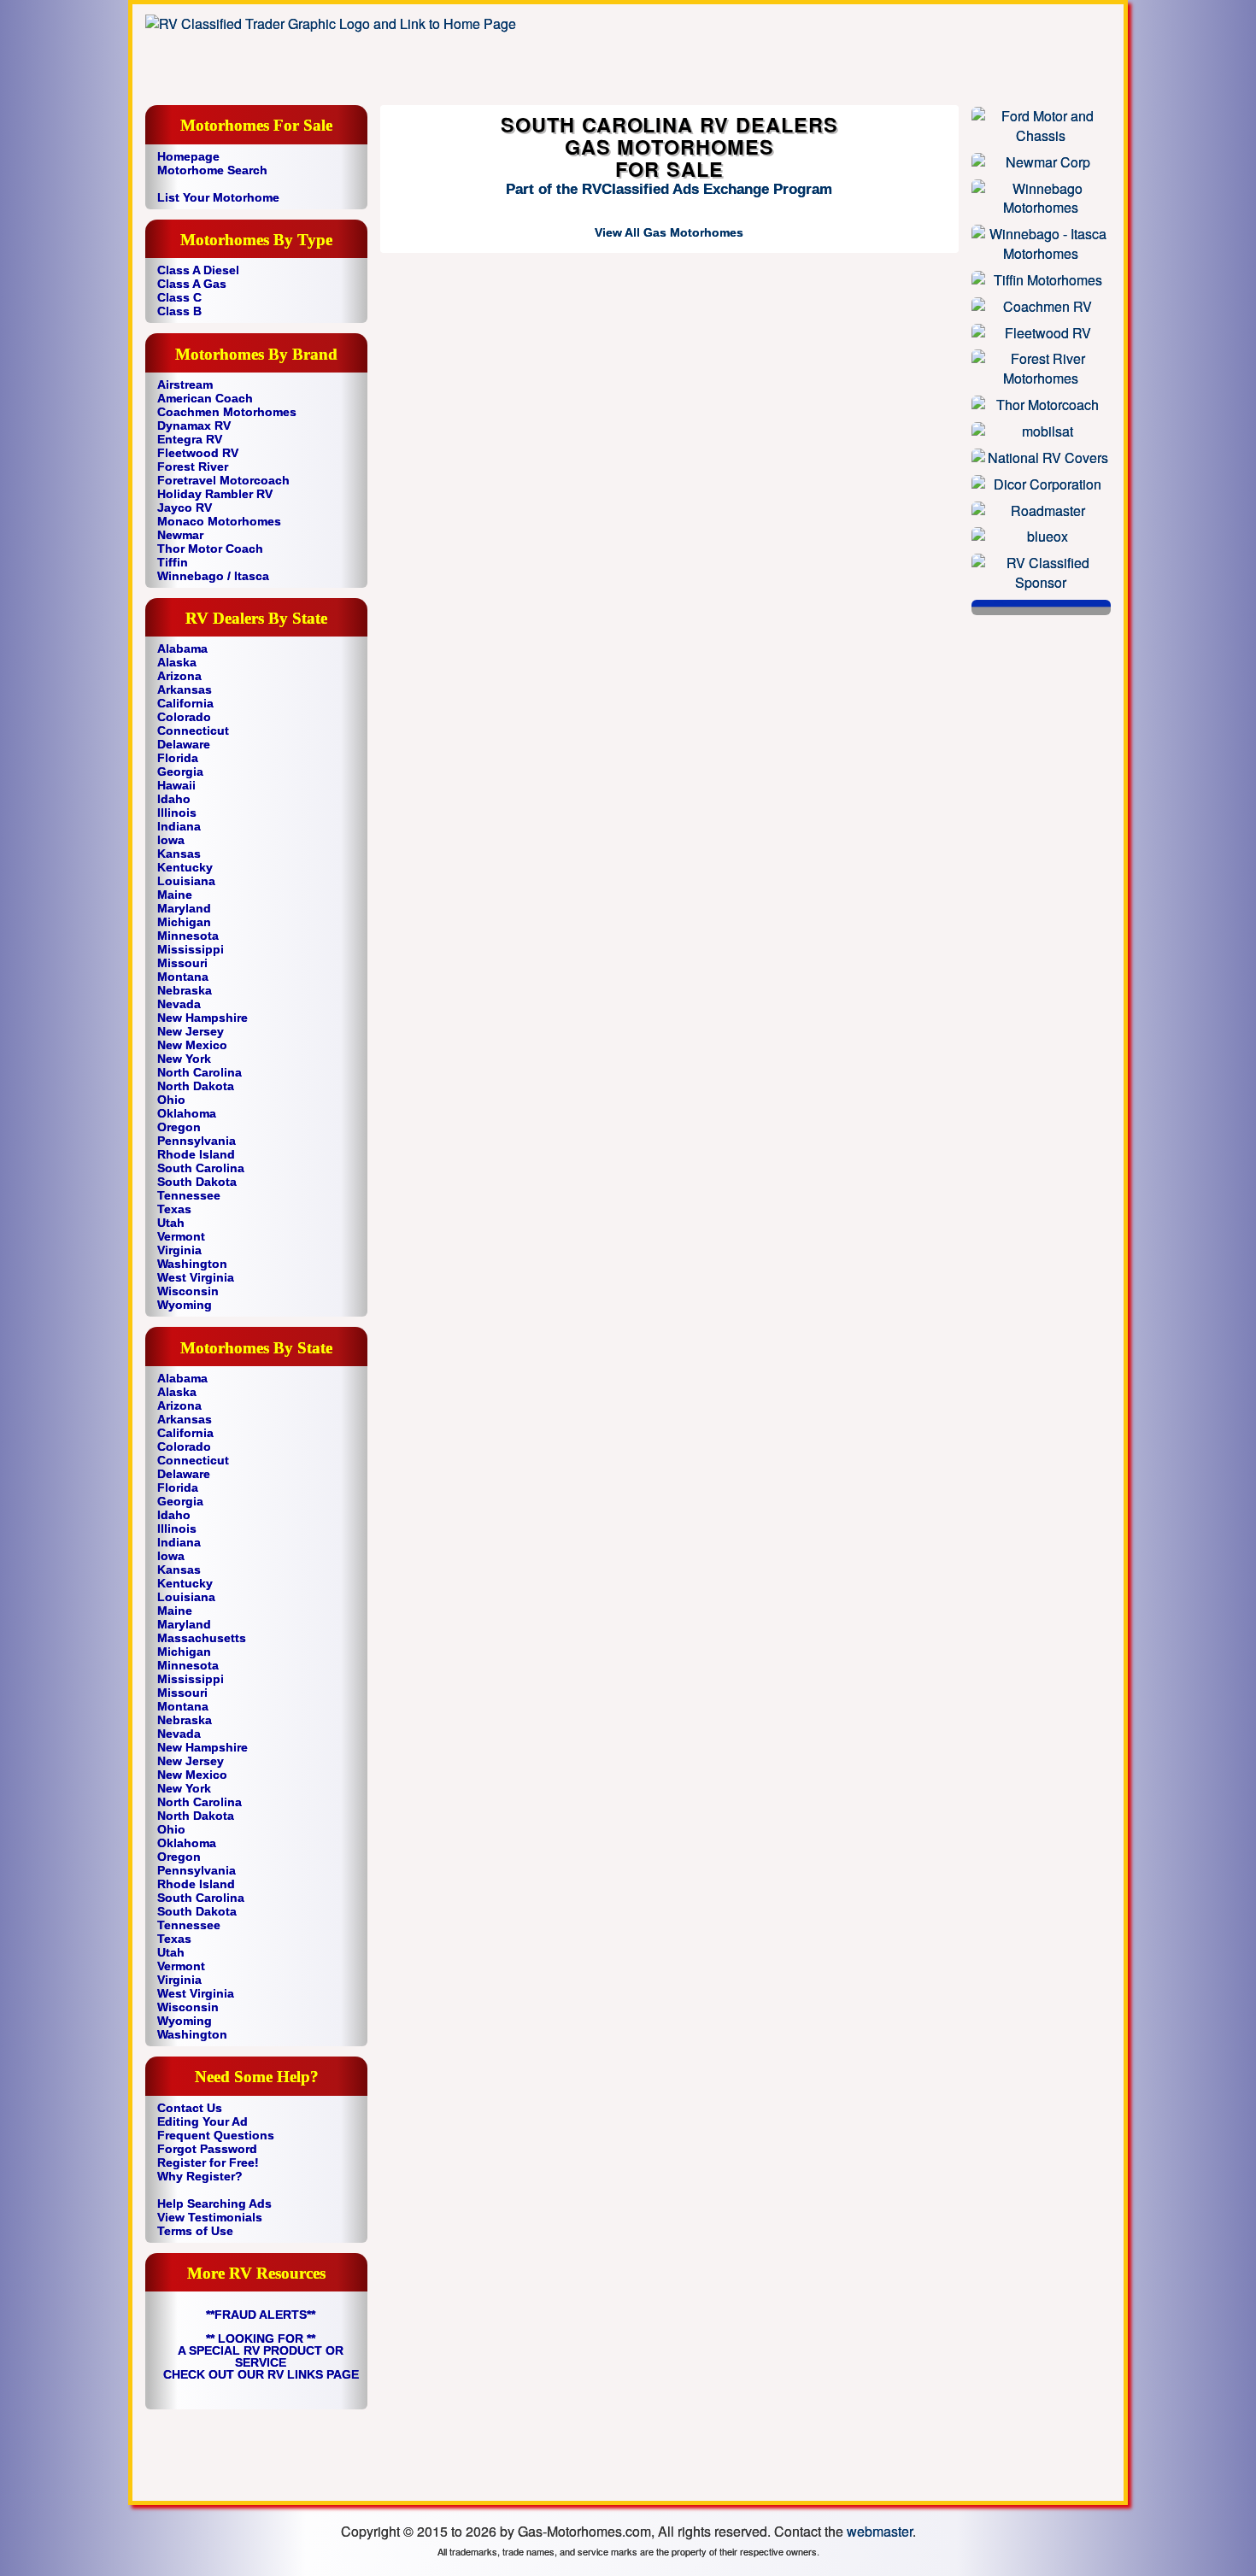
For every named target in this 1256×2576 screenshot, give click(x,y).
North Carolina (200, 1072)
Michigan (184, 922)
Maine (175, 895)
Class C (179, 297)
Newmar (180, 535)
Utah (171, 1223)
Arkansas (185, 689)
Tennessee (189, 1195)
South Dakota (197, 1182)
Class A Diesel (198, 270)
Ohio (171, 1100)
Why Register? (200, 2176)
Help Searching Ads (214, 2203)
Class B (179, 311)
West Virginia (196, 1277)
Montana (183, 977)
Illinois (177, 813)
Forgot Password (207, 2149)
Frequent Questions (216, 2135)
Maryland (184, 908)
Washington (192, 1264)
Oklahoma (187, 1113)
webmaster (880, 2531)
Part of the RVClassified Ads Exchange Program (669, 189)
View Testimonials (210, 2217)
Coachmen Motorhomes (227, 412)
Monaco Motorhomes (219, 521)
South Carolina (201, 1168)
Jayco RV (185, 508)
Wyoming (185, 1305)
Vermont (181, 1236)
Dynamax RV (194, 425)
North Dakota (196, 1086)
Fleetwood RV (198, 453)
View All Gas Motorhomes (669, 232)
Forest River (193, 466)
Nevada (179, 1004)
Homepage (188, 156)
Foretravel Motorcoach (223, 480)
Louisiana (186, 881)
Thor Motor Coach (210, 549)
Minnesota (188, 936)
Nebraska (185, 990)
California (185, 703)
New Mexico (192, 1045)
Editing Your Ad (202, 2121)
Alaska (177, 662)
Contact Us (190, 2108)
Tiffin (173, 562)
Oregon (179, 1127)
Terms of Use (195, 2231)
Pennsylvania (197, 1141)
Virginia (179, 1250)
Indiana (179, 826)
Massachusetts (202, 1638)
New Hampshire (202, 1018)
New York (184, 1059)
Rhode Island (196, 1154)
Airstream (185, 384)
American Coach (205, 398)
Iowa (171, 840)
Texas (174, 1209)
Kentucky (185, 867)
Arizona (179, 676)
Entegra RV (190, 439)
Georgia (180, 772)
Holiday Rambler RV (215, 494)
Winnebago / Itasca (213, 576)
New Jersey (191, 1031)
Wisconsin (188, 1291)
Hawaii (176, 785)
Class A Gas (192, 284)
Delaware (184, 744)
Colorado (184, 717)
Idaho (174, 799)
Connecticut (193, 731)
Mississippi (191, 949)
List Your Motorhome (218, 197)
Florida (178, 758)
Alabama (182, 648)
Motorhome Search (212, 170)
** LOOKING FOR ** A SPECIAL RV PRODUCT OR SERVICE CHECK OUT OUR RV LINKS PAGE (261, 2356)
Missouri (182, 963)
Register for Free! (208, 2162)
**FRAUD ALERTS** (261, 2315)
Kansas (179, 854)
